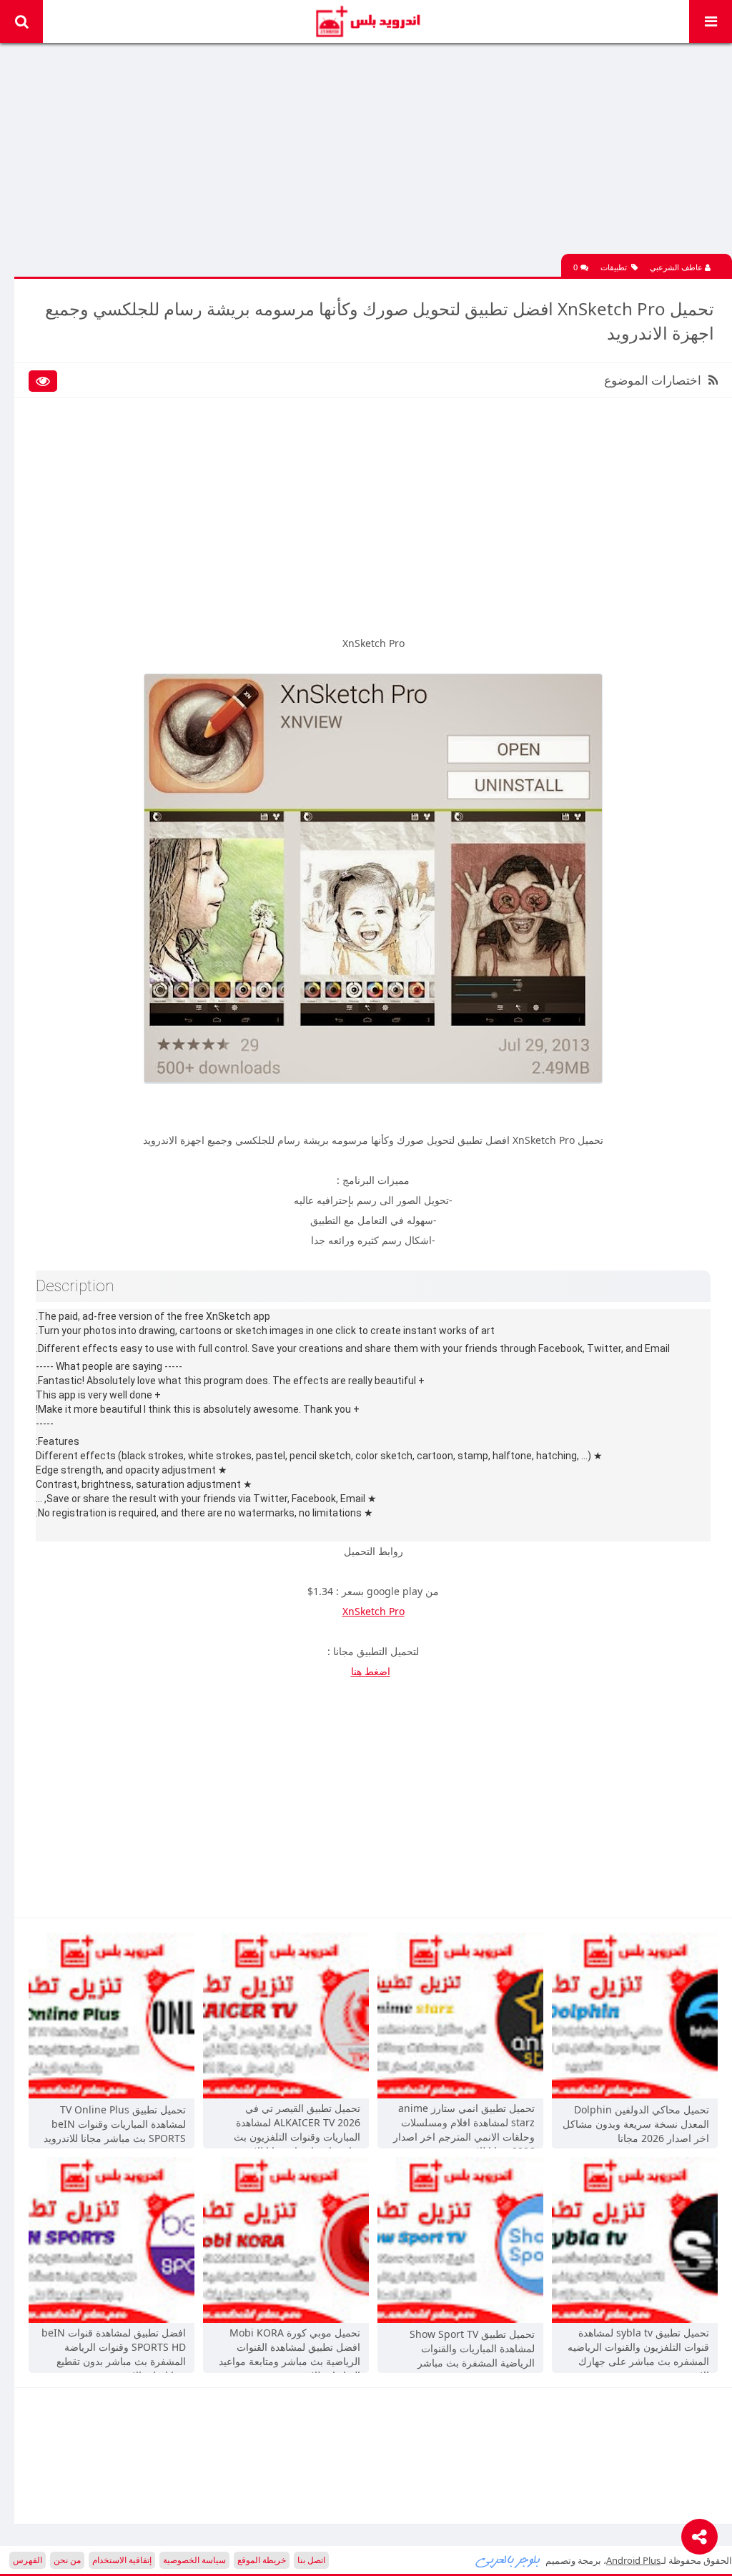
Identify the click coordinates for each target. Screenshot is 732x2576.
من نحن (67, 2560)
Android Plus (366, 21)
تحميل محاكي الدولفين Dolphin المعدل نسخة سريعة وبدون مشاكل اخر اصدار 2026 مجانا (636, 2124)
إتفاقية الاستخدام (122, 2560)
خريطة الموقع (262, 2560)
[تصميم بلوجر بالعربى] (508, 2560)
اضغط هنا (371, 1671)
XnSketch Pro (374, 1611)
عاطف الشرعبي (677, 267)
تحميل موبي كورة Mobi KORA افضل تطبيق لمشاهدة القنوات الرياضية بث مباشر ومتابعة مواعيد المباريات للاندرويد (290, 2349)
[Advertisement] (373, 154)
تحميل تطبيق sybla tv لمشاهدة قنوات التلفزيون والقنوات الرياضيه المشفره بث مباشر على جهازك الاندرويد (638, 2349)
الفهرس (28, 2560)
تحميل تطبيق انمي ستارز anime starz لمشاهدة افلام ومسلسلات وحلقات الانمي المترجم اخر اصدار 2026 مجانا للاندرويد (464, 2124)
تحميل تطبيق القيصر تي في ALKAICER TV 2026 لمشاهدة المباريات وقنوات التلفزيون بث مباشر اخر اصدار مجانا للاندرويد (295, 2124)
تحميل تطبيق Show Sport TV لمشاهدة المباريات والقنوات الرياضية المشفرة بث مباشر (472, 2348)
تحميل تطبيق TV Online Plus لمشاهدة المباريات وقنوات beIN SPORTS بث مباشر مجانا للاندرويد (115, 2124)
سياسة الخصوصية (194, 2560)
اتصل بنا (311, 2560)
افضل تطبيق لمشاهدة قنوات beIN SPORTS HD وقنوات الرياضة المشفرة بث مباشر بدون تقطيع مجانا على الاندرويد (114, 2349)
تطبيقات (614, 267)
